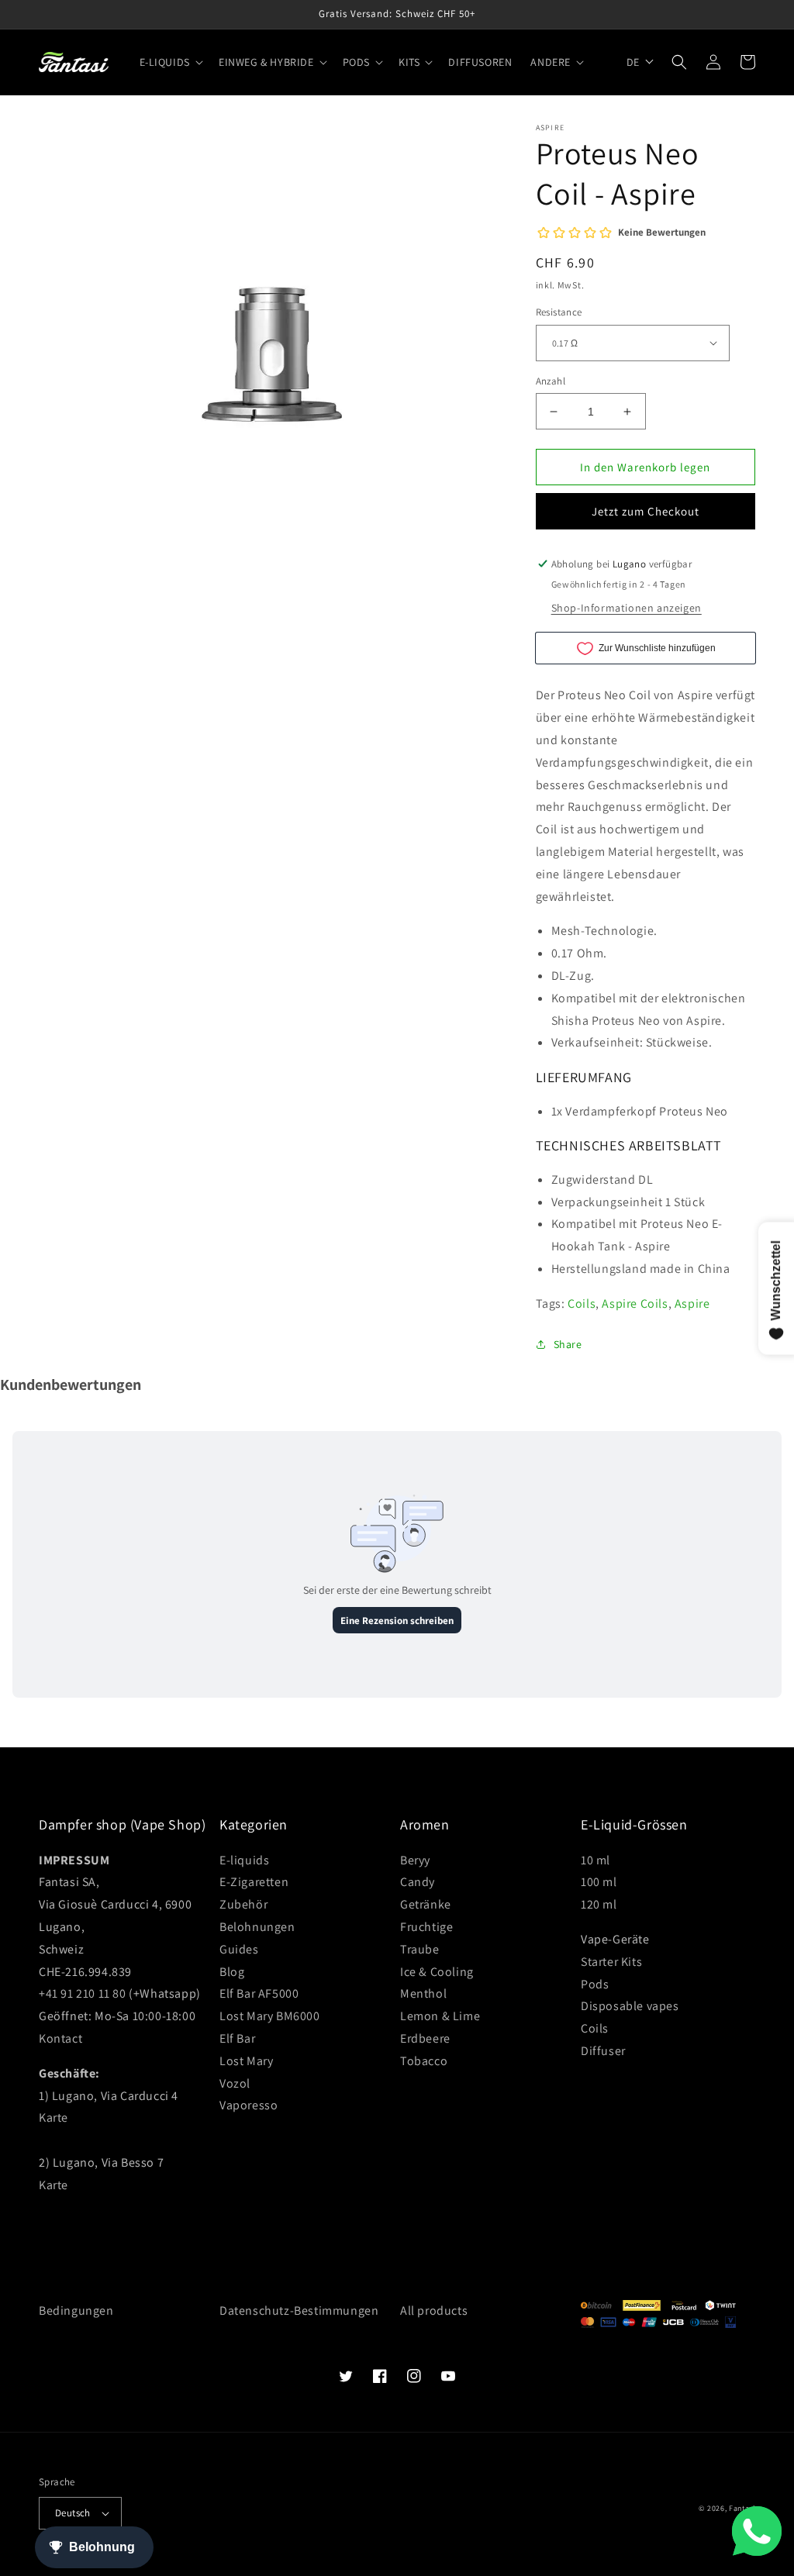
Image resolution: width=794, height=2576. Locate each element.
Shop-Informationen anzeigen (627, 608)
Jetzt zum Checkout (646, 511)
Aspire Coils (635, 1304)
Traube (420, 1949)
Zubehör (243, 1904)
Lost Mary (246, 2061)
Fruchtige (426, 1927)
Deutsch (73, 2513)
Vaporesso (249, 2105)
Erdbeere (425, 2038)
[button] (170, 62)
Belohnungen (257, 1927)
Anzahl (551, 381)
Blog (232, 1972)
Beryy (415, 1860)
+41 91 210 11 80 (83, 1993)
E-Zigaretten (254, 1882)
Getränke (426, 1904)
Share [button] (568, 1344)
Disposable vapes (630, 2006)
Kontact (60, 2038)
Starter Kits (611, 1962)
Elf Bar (237, 2038)
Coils (582, 1304)
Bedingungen (76, 2310)
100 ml (599, 1882)
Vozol (235, 2083)
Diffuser (603, 2051)
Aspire (692, 1304)
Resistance (559, 312)
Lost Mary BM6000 (270, 2016)
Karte (54, 2117)
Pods (595, 1984)
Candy (418, 1882)
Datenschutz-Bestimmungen (299, 2310)
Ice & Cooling (437, 1972)
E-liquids (244, 1860)
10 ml (595, 1860)
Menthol (423, 1993)
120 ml (599, 1904)
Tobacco (424, 2061)
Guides (239, 1949)
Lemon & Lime (440, 2016)
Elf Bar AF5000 (259, 1993)
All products (434, 2310)
